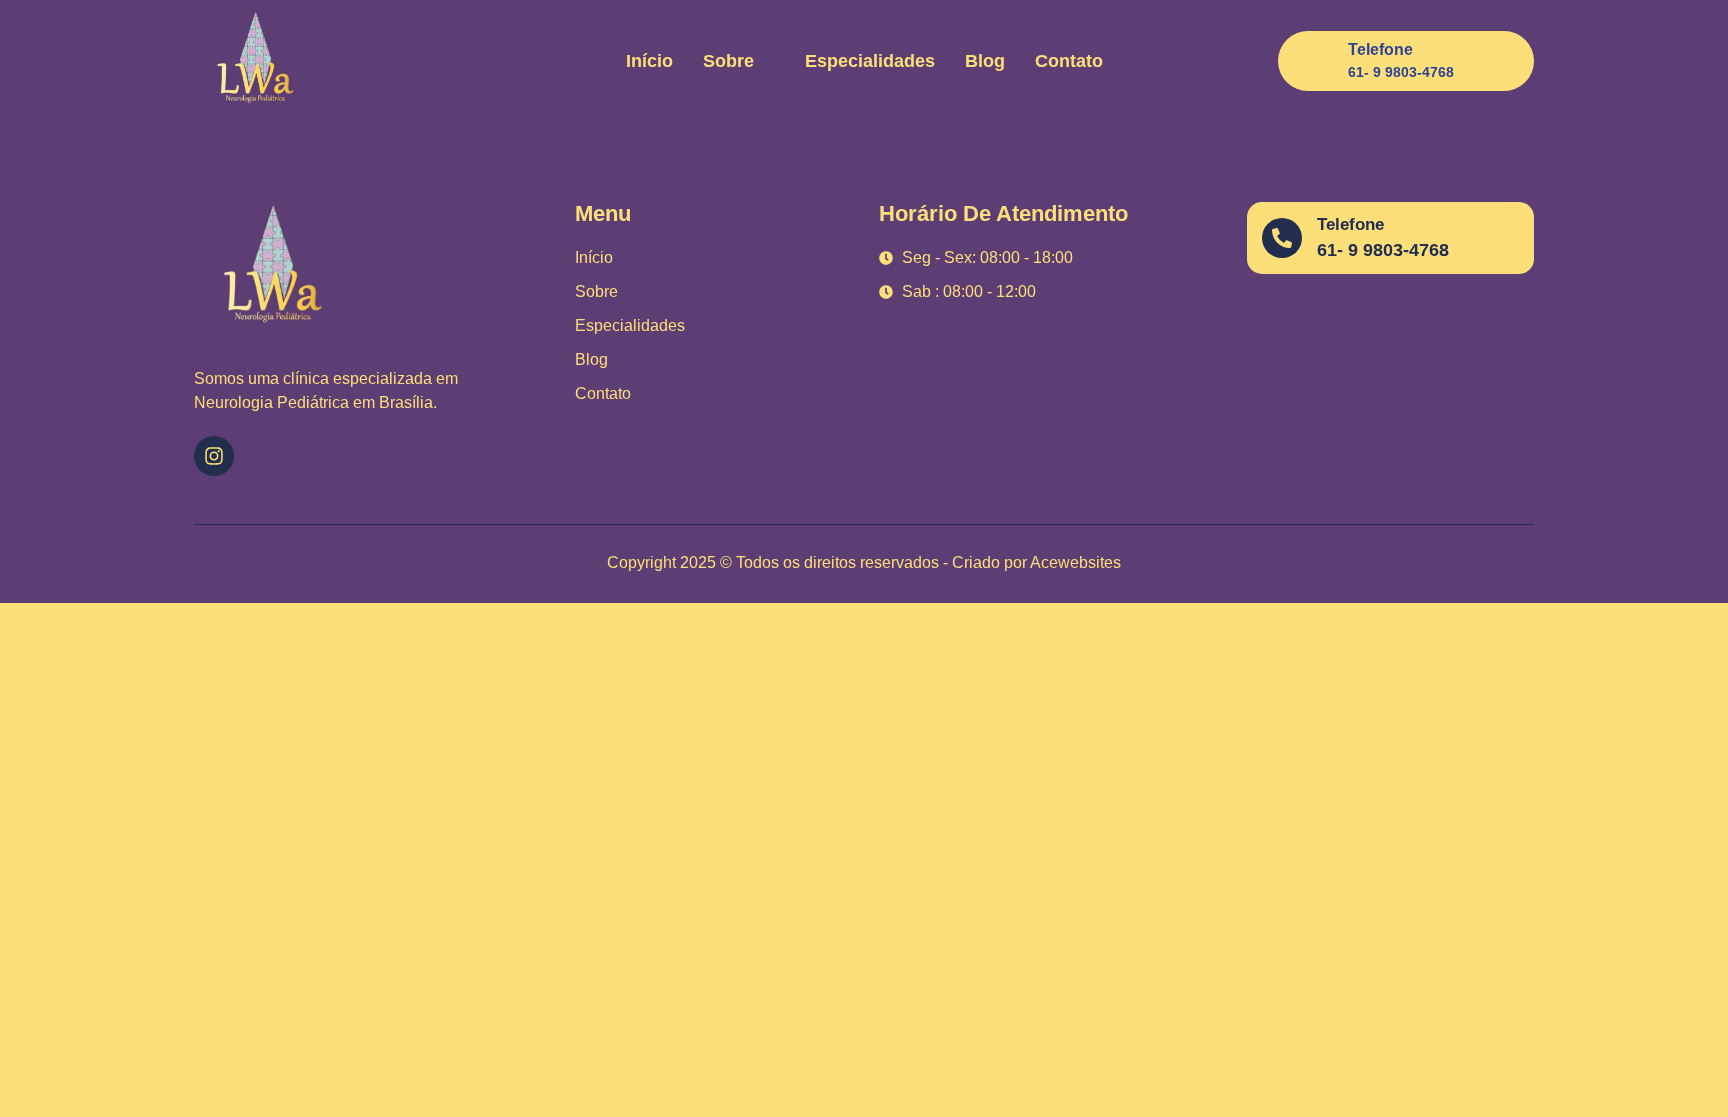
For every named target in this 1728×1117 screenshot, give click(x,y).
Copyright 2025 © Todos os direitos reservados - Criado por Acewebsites (864, 562)
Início (649, 60)
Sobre (728, 60)
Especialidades (870, 60)
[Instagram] (214, 456)
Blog (985, 60)
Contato (1069, 60)
